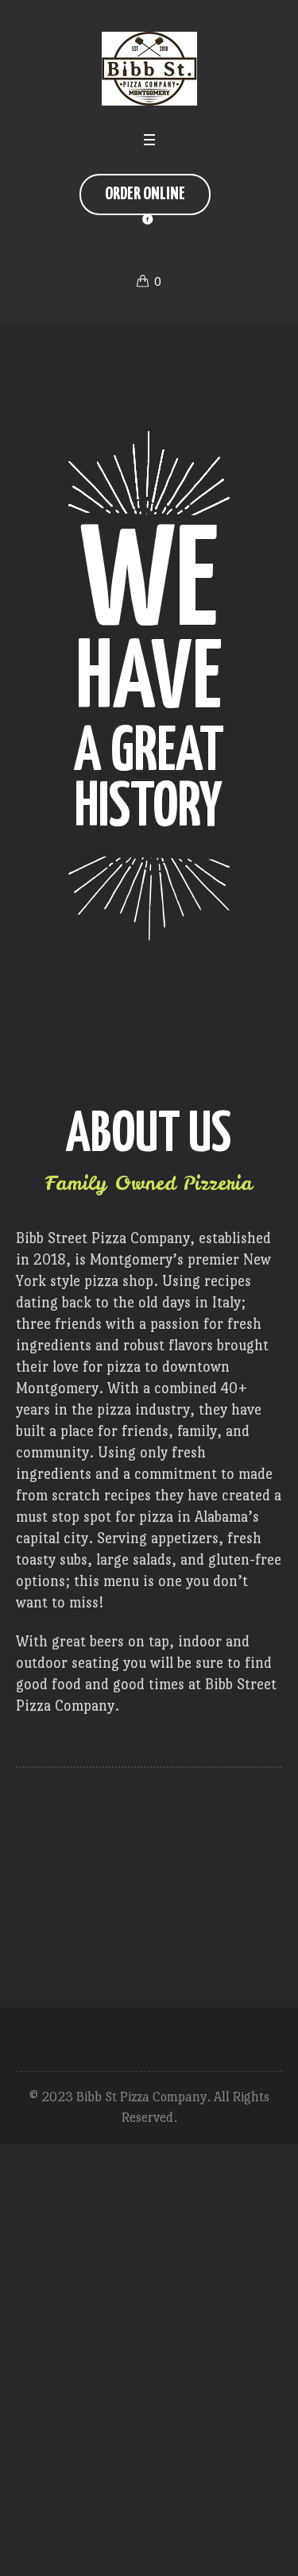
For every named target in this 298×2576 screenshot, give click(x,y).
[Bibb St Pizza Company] (149, 69)
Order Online (145, 194)
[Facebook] (148, 219)
